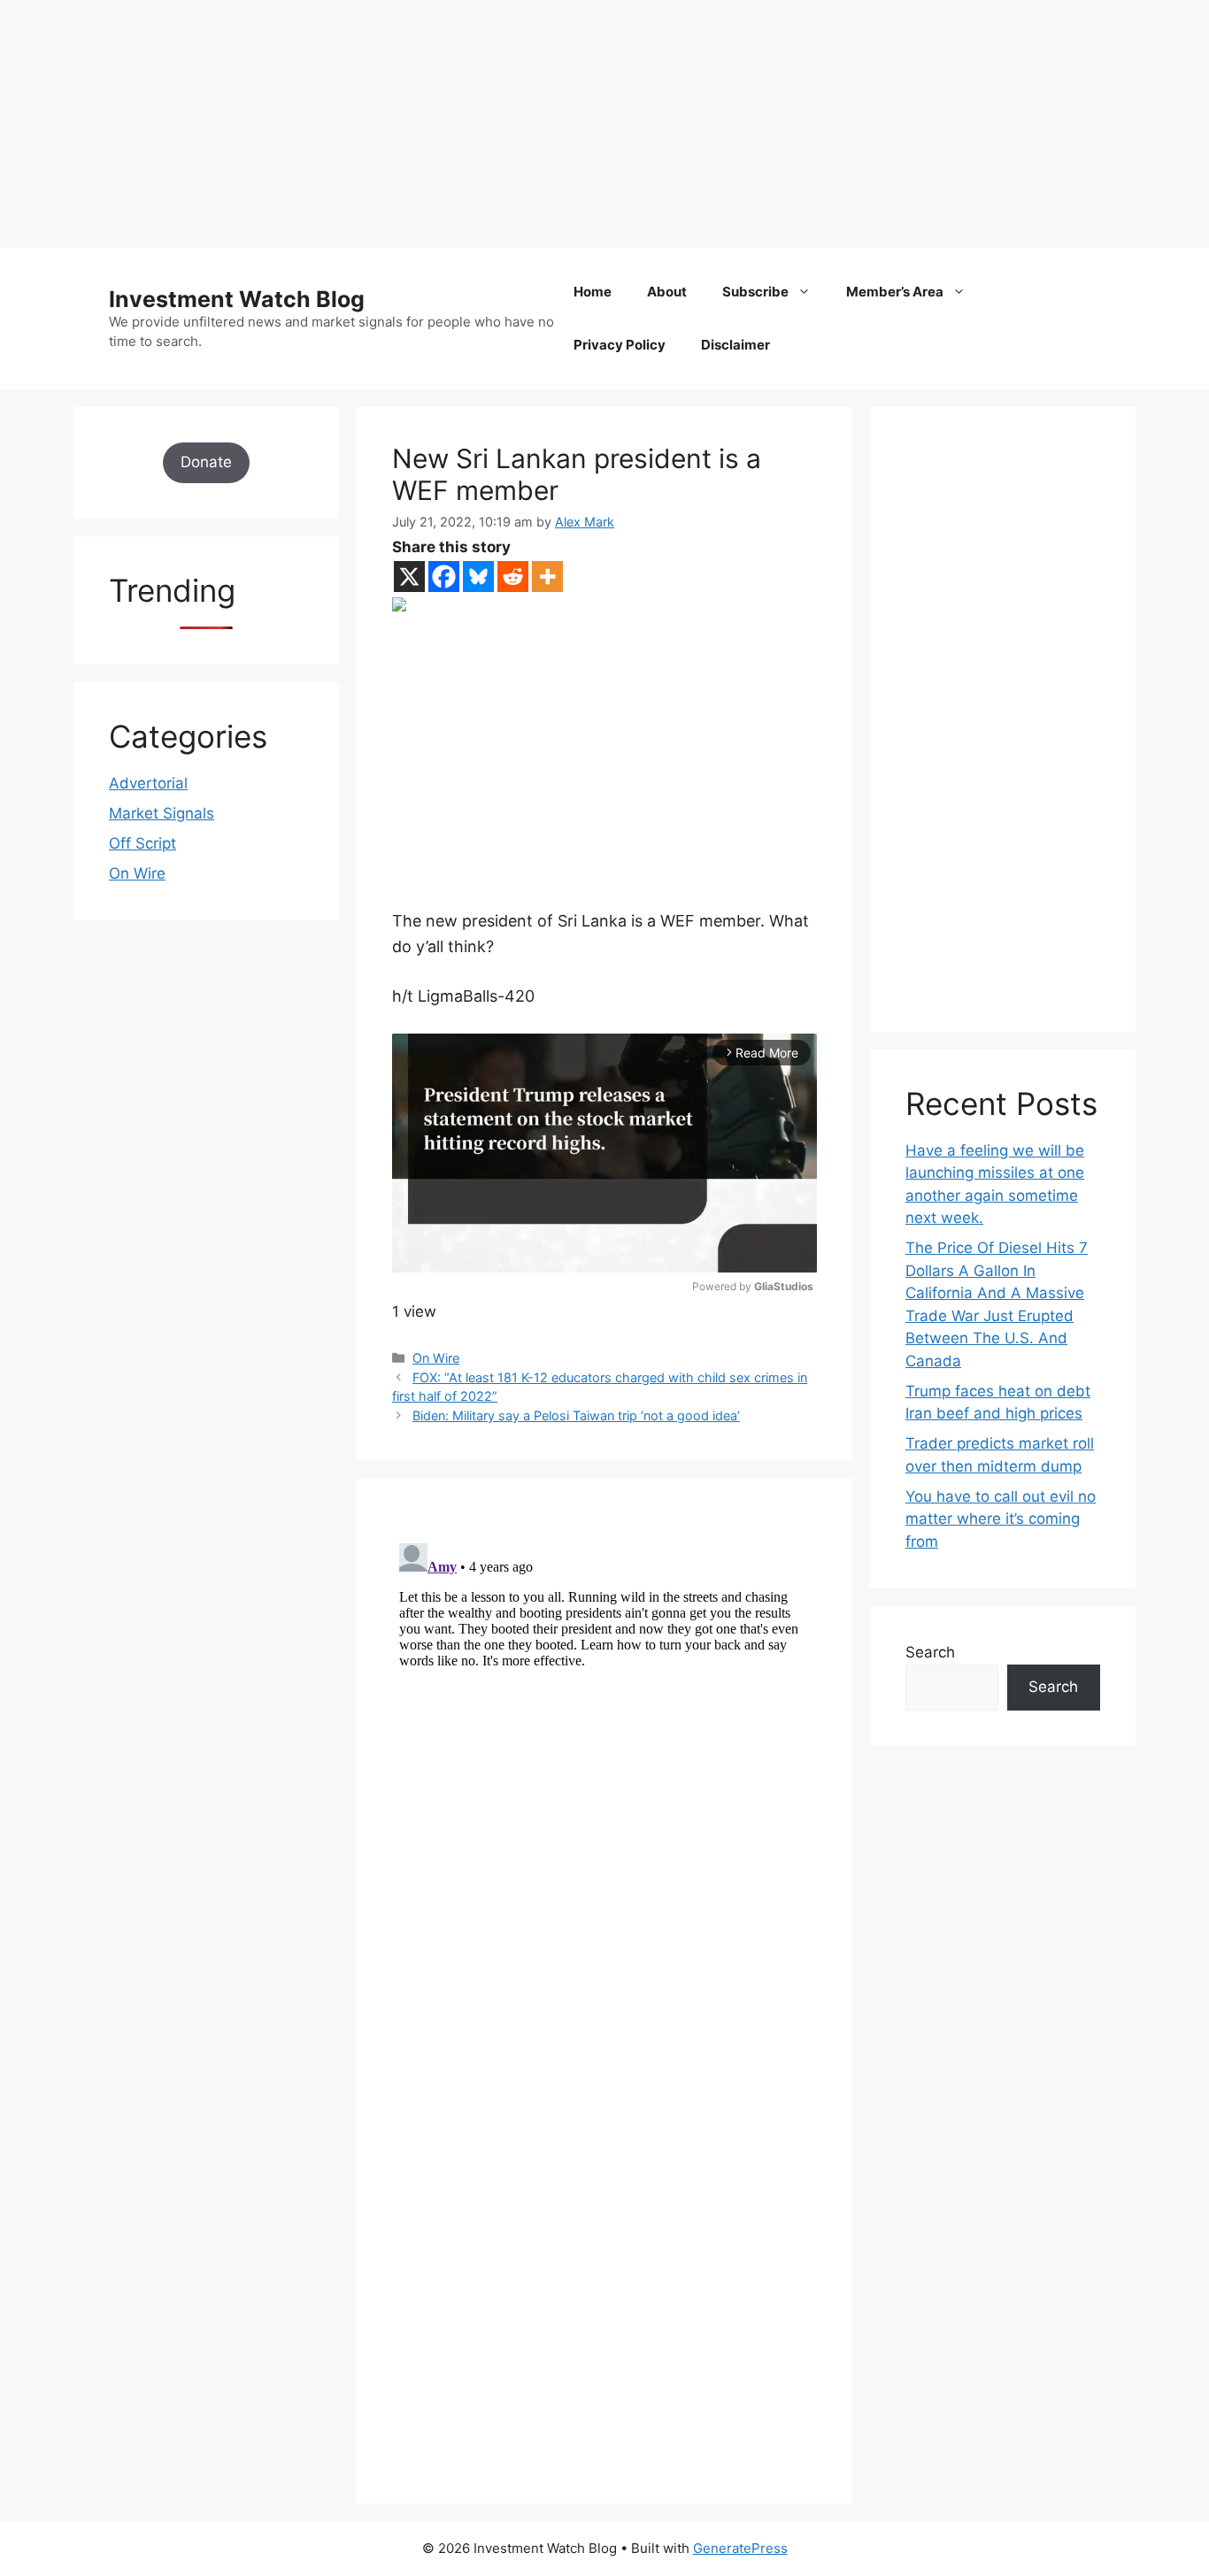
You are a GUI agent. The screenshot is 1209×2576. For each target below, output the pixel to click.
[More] (547, 577)
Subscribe (755, 292)
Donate (206, 462)
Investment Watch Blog (237, 299)
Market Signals (162, 813)
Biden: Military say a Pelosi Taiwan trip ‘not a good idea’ (576, 1415)
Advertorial (148, 783)
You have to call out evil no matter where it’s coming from (1001, 1519)
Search (930, 1652)
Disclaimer (735, 345)
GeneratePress (740, 2548)
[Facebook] (444, 577)
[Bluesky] (478, 577)
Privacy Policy (620, 345)
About (667, 292)
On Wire (436, 1358)
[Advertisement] (531, 124)
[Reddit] (513, 577)
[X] (409, 577)
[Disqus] (604, 1757)
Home (593, 292)
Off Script (142, 843)
